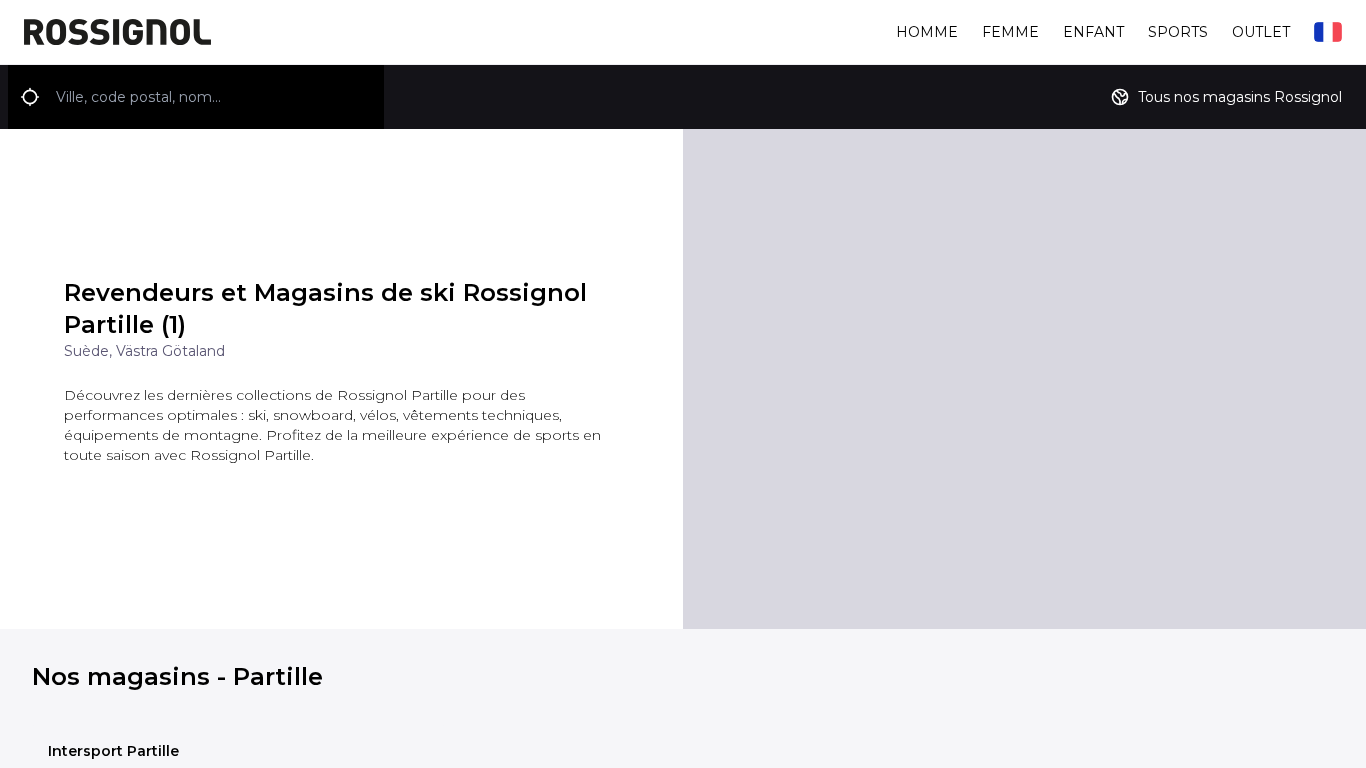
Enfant (1093, 32)
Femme (1010, 32)
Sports (1178, 32)
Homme (927, 32)
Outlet (1261, 32)
